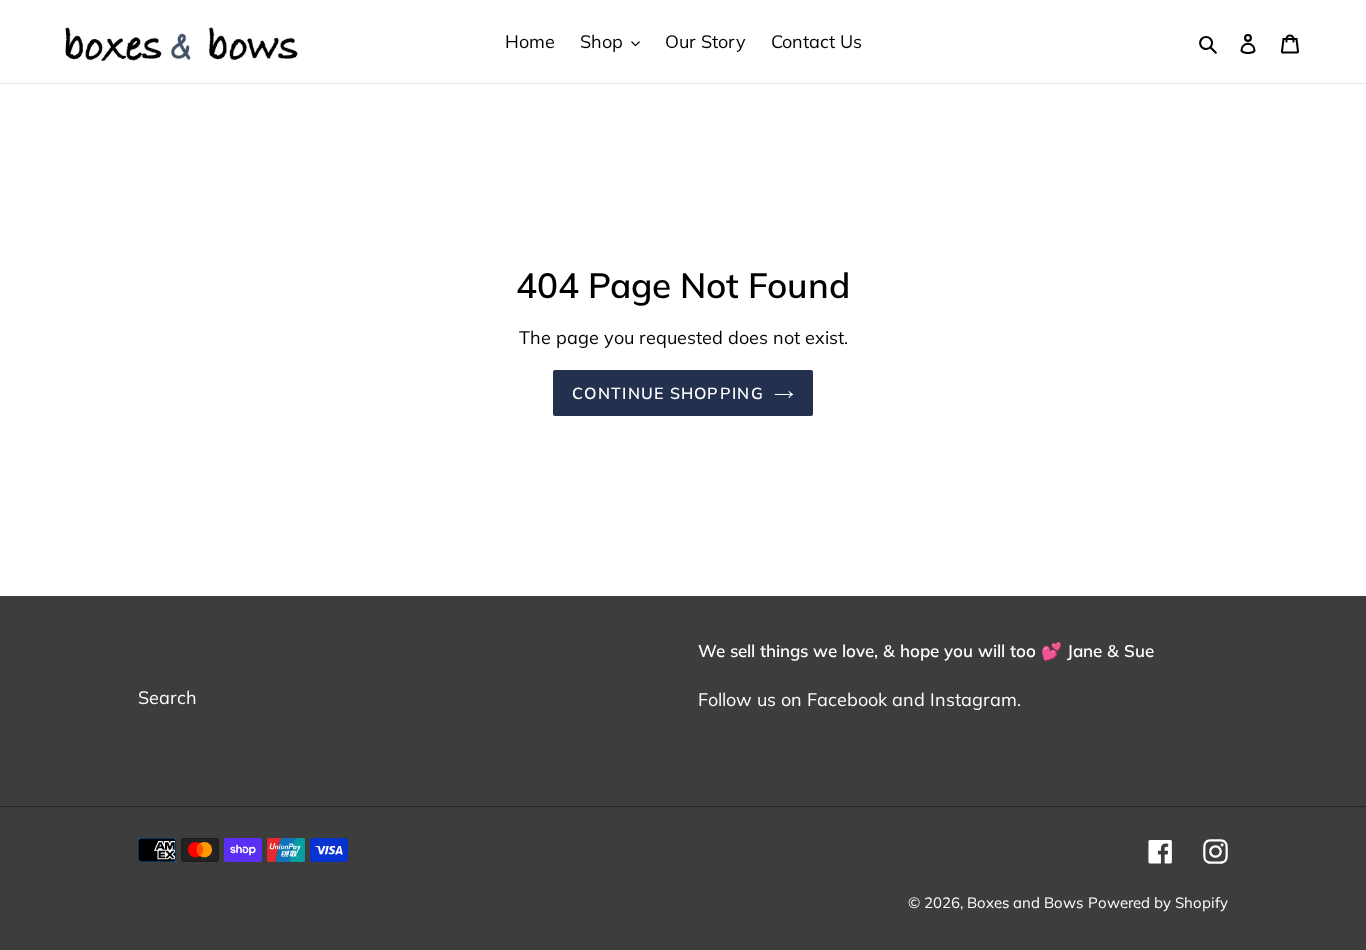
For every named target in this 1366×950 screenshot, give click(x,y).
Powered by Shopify (1158, 902)
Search (167, 697)
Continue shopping (668, 393)
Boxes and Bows (1025, 902)
